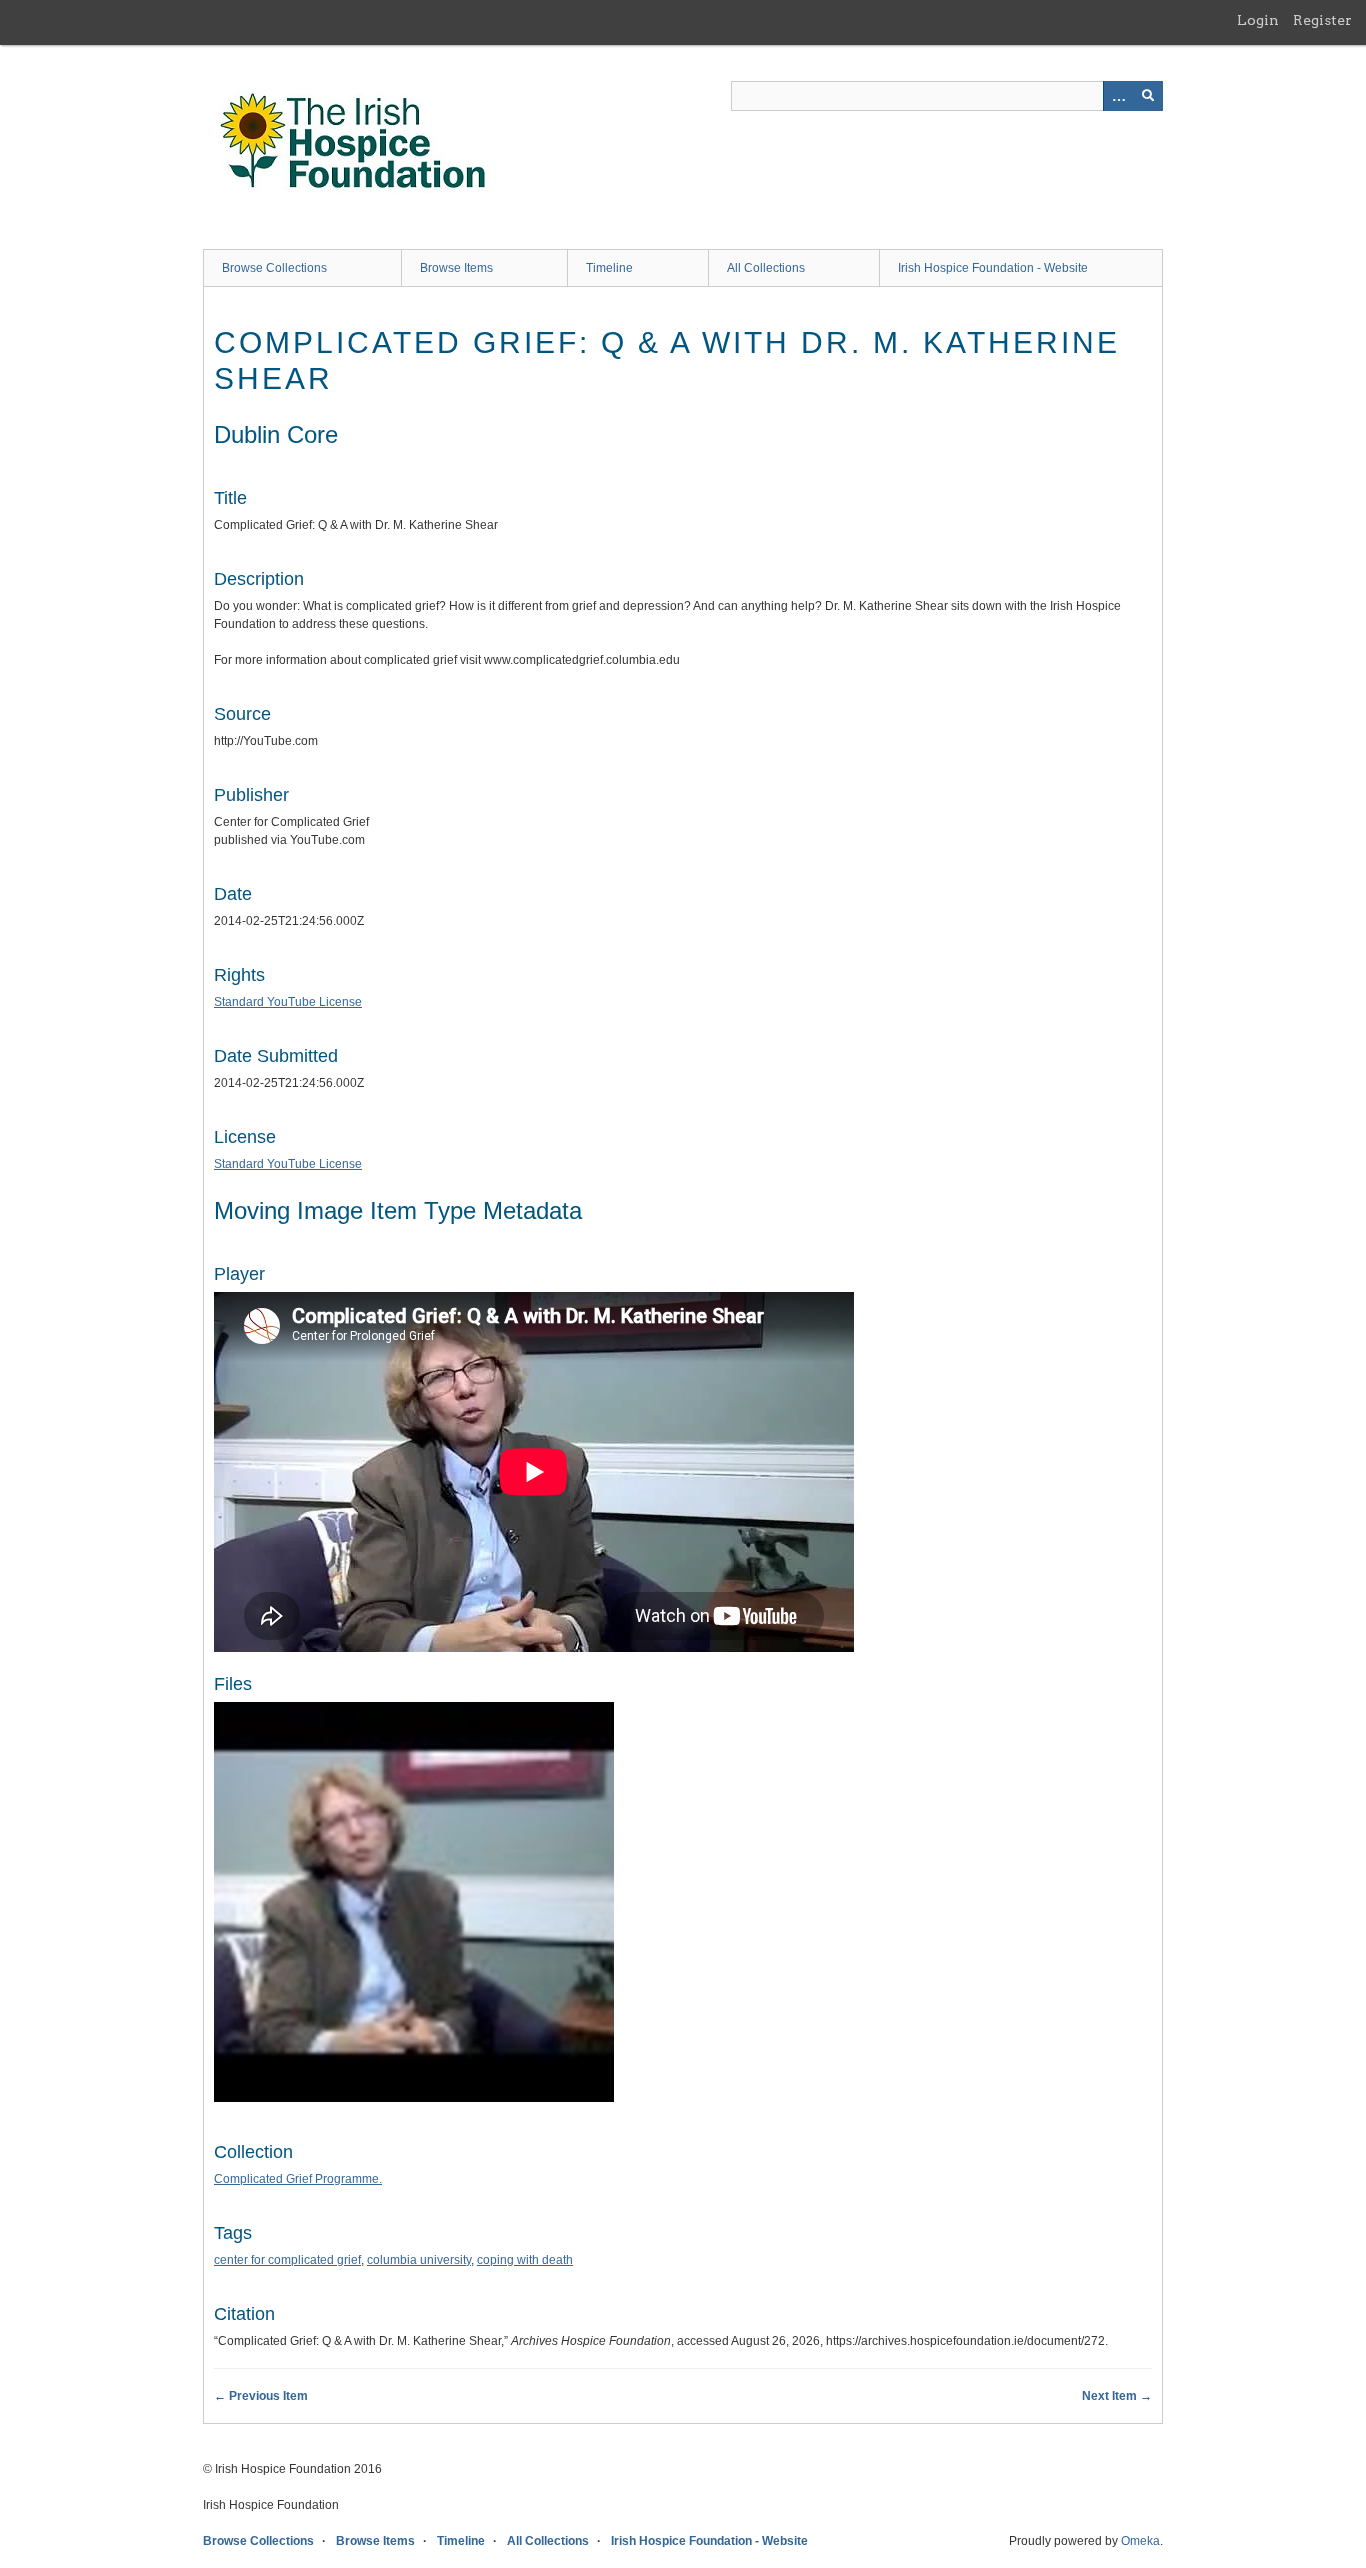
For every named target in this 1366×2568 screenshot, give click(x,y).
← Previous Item (261, 2396)
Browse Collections (274, 268)
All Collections (766, 268)
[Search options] (1118, 96)
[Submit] (1148, 96)
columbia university (419, 2260)
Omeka (1140, 2541)
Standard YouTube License (288, 1002)
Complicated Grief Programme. (298, 2179)
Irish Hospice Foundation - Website (993, 268)
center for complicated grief (287, 2260)
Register (1322, 20)
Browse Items (456, 268)
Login (1258, 20)
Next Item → (1117, 2396)
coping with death (525, 2260)
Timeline (609, 268)
